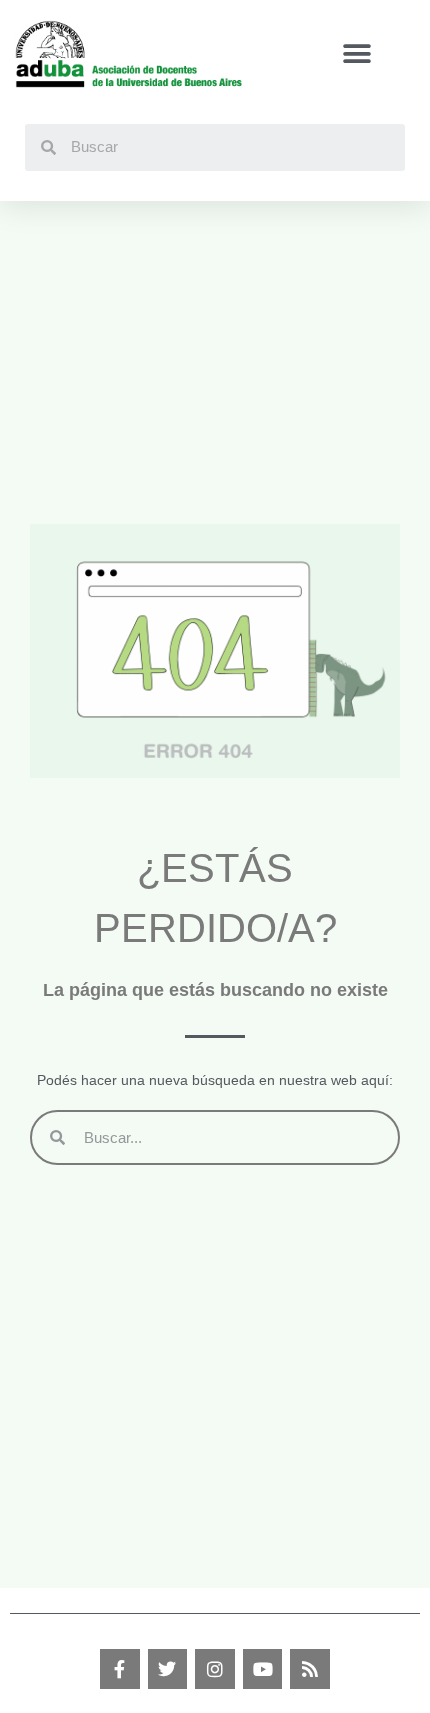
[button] (356, 54)
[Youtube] (263, 1669)
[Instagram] (215, 1669)
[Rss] (310, 1669)
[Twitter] (168, 1669)
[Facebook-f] (120, 1669)
